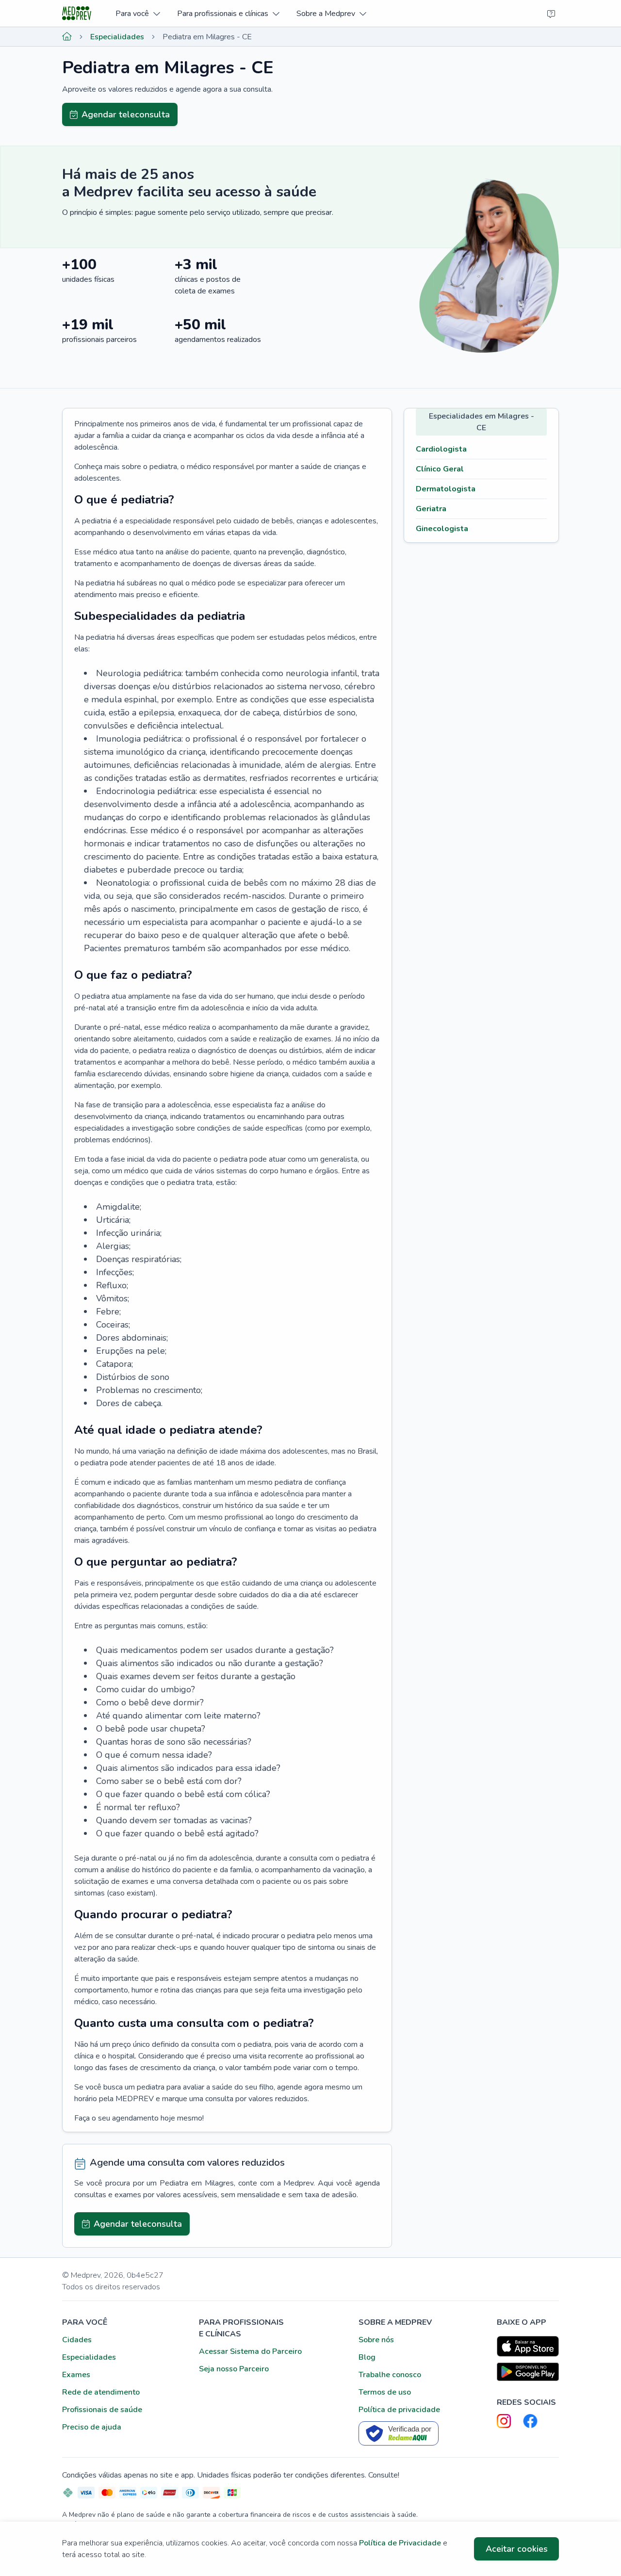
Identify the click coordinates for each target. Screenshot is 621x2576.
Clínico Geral (440, 469)
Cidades (77, 2340)
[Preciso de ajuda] (551, 14)
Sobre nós (376, 2340)
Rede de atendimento (101, 2392)
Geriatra (431, 509)
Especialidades (117, 37)
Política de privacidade (399, 2410)
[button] (138, 13)
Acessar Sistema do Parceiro (250, 2351)
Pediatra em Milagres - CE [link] (207, 37)
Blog (367, 2357)
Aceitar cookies (517, 2549)
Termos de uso (385, 2392)
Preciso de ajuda (92, 2427)
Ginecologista (442, 529)
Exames (76, 2375)
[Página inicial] (67, 37)
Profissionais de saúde (102, 2410)
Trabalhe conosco (390, 2375)
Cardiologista (441, 449)
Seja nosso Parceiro (234, 2369)
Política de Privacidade (400, 2543)
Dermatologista (446, 489)
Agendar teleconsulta (126, 114)
